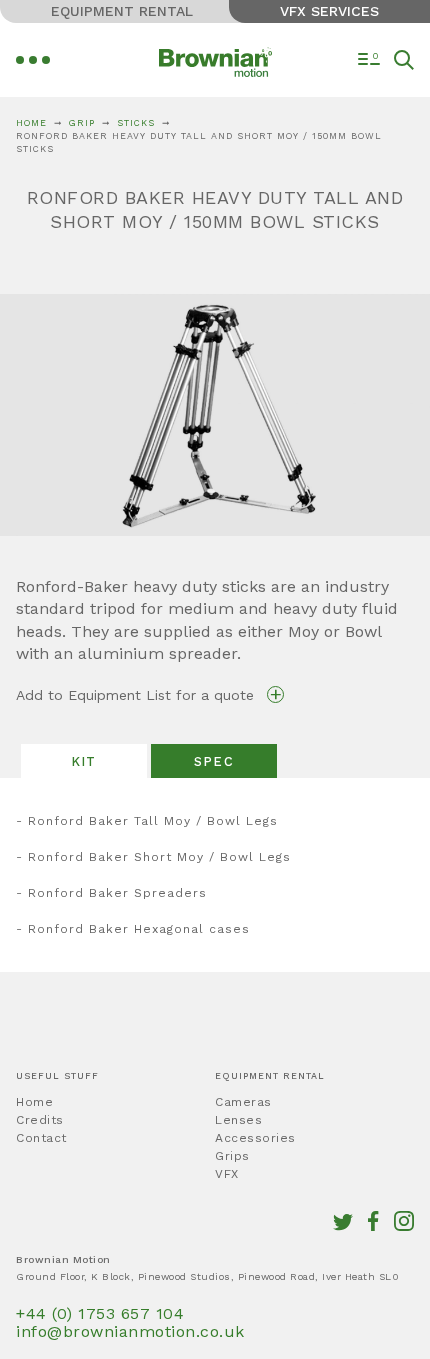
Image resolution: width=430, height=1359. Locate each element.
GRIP (82, 123)
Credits (40, 1120)
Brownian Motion (215, 63)
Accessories (255, 1138)
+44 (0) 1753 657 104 (100, 1313)
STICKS (136, 123)
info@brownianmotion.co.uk (130, 1331)
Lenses (238, 1120)
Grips (232, 1156)
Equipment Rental (122, 11)
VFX (227, 1174)
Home (31, 123)
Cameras (243, 1102)
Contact (41, 1138)
